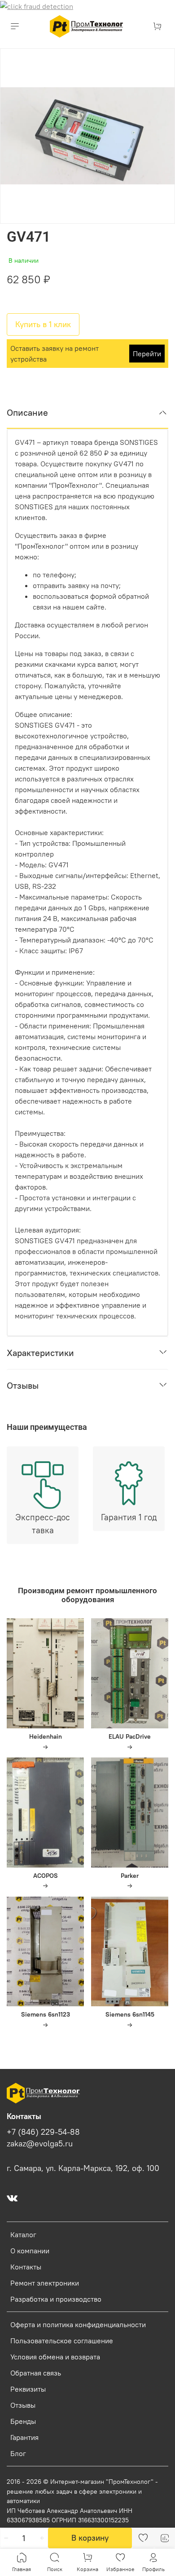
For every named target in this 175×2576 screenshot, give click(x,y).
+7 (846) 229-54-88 (43, 2132)
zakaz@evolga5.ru (40, 2144)
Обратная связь (36, 2373)
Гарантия (24, 2437)
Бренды (23, 2421)
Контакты (26, 2267)
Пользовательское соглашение (62, 2341)
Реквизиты (28, 2389)
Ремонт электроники (45, 2283)
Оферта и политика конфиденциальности (78, 2324)
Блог (18, 2453)
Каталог (23, 2235)
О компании (30, 2251)
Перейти (147, 354)
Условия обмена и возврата (55, 2357)
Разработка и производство (56, 2299)
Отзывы (23, 2405)
